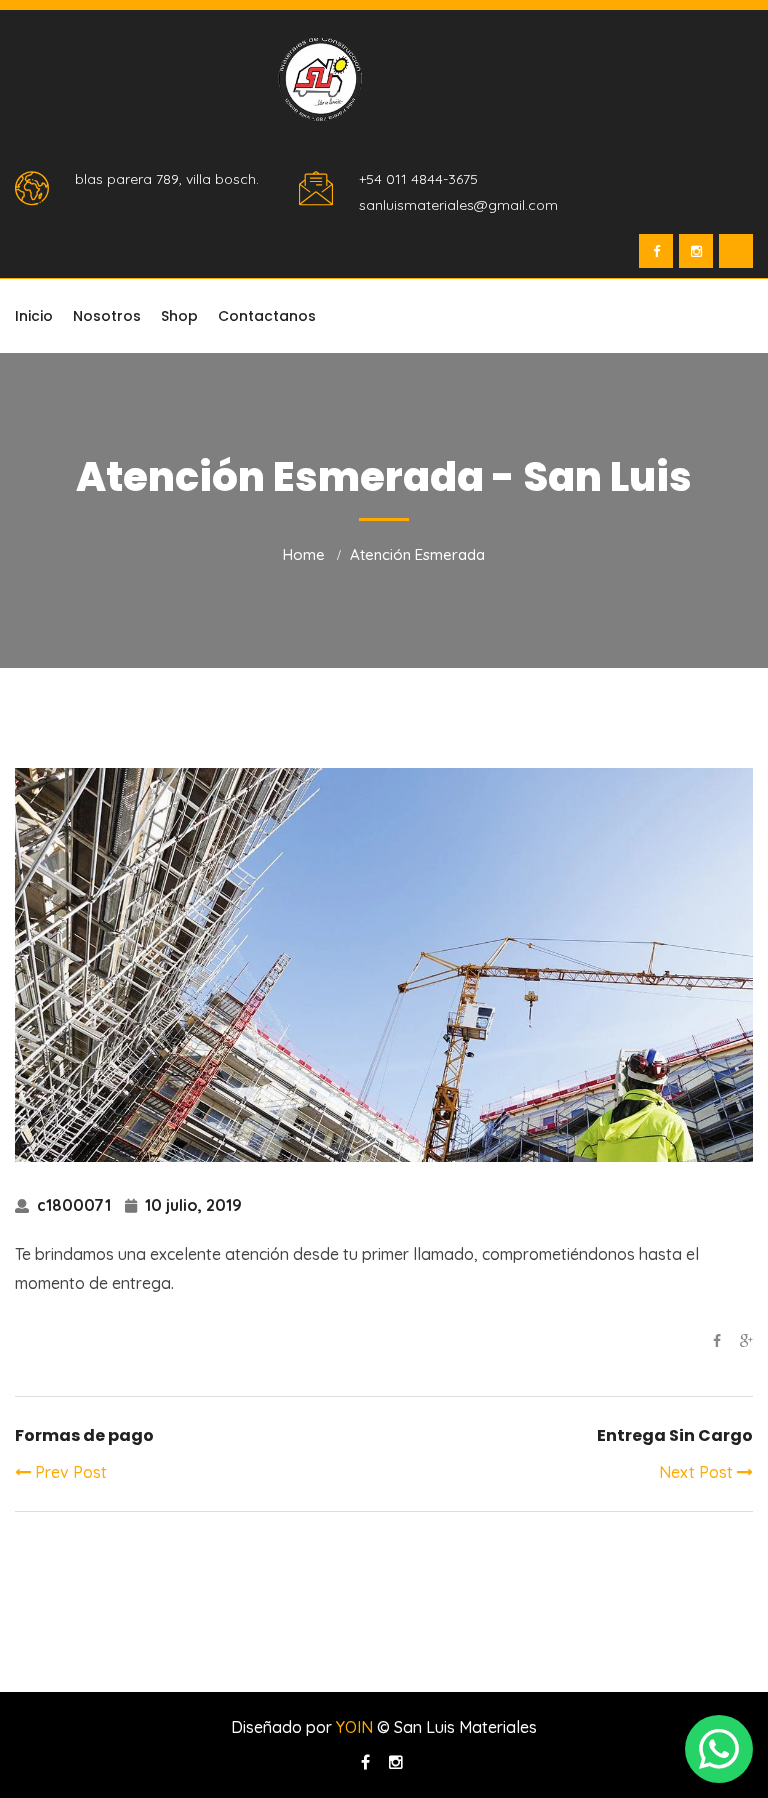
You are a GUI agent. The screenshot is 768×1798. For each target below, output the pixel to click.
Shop (179, 316)
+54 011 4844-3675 (418, 179)
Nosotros (107, 316)
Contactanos (267, 316)
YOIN (354, 1727)
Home (304, 554)
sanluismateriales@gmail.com (458, 205)
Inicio (34, 316)
